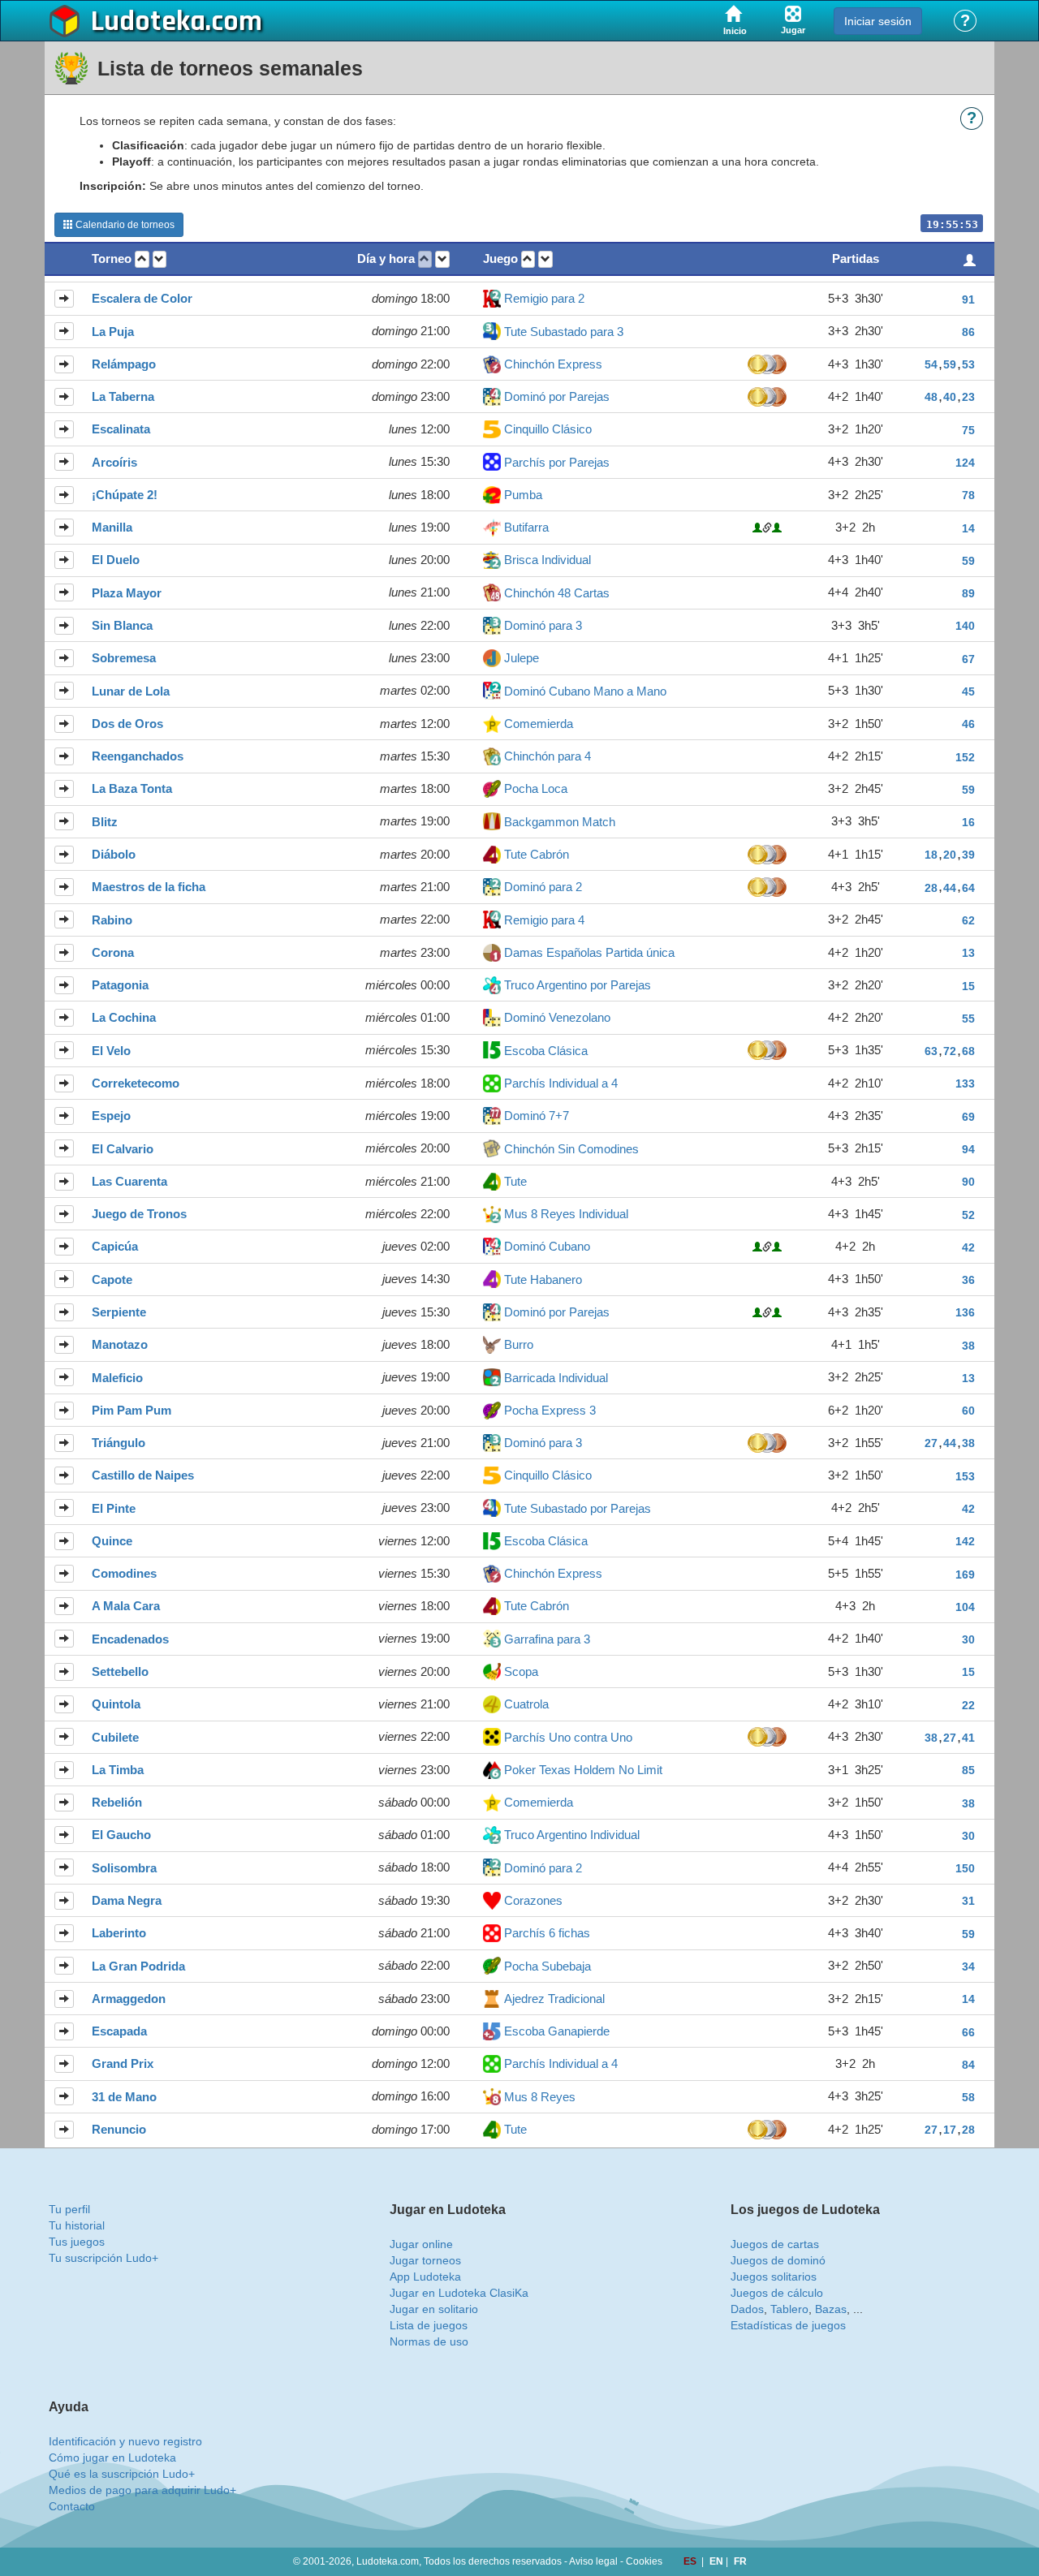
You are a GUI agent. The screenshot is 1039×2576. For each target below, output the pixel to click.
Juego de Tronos (139, 1214)
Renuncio (119, 2129)
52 (968, 1215)
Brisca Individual (548, 560)
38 (968, 1346)
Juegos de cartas (775, 2244)
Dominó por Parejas (557, 396)
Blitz (105, 822)
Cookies (644, 2561)
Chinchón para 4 (548, 756)
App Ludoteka (425, 2277)
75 (968, 430)
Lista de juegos (429, 2325)
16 (968, 822)
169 (965, 1574)
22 (968, 1705)
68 (968, 1051)
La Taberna (123, 396)
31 (968, 1901)
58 (968, 2097)
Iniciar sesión (878, 21)
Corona (113, 952)
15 (968, 986)
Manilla (112, 527)
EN (718, 2561)
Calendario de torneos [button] (124, 225)
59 (950, 364)
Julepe (522, 658)
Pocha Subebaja (548, 1966)
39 (968, 855)
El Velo (111, 1051)
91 (968, 299)
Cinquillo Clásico (548, 429)
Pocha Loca (536, 788)
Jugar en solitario (434, 2309)
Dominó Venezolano (557, 1017)
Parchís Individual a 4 (561, 1083)
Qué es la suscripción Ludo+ (122, 2474)
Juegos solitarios (774, 2277)
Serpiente (119, 1312)
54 (931, 364)
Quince (112, 1541)
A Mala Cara (126, 1606)
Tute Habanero (543, 1279)
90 (968, 1182)
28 (931, 888)
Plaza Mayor (127, 593)
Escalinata (121, 429)
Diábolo (114, 854)
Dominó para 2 (543, 887)
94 (968, 1149)
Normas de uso (429, 2341)
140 (965, 626)
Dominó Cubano (547, 1246)
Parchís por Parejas (557, 462)
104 (965, 1607)
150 (965, 1868)
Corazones (533, 1900)
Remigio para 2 (544, 298)
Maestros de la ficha (149, 887)
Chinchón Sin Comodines (571, 1149)
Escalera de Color (142, 298)
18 (931, 855)
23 (968, 397)
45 (968, 691)
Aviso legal (593, 2561)
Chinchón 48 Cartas (557, 593)
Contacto (72, 2506)
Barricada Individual (556, 1378)
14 (968, 528)
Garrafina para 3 (547, 1639)
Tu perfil (69, 2209)
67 (968, 659)
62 (968, 920)
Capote (112, 1279)
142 (965, 1541)
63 (931, 1051)
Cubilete (115, 1737)
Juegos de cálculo (777, 2293)
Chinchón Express (553, 364)
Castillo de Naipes (143, 1475)
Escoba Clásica (546, 1051)
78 (968, 495)
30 (968, 1639)
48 (931, 397)
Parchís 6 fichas (547, 1933)
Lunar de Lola (131, 691)
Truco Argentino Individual (572, 1835)
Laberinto (119, 1933)
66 (968, 2032)
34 (968, 1966)
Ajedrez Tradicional (554, 1999)
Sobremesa (124, 658)
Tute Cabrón (537, 854)
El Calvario (123, 1149)
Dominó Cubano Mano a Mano (585, 691)
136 (965, 1312)
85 (968, 1770)
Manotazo (120, 1344)
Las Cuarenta (129, 1181)
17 (950, 2130)
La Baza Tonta (132, 788)
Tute (515, 1181)
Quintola (116, 1704)
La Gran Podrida (138, 1966)
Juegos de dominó (778, 2260)
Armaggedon (129, 1999)
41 (968, 1738)
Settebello (120, 1671)
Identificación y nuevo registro (125, 2441)
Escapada (119, 2031)
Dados (747, 2309)
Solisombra (124, 1868)
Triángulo (119, 1443)
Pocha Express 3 (550, 1410)
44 (950, 888)
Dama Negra (127, 1900)
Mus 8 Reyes (540, 2097)
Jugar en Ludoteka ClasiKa (459, 2293)
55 (968, 1019)
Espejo (111, 1116)
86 (968, 332)
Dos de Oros (127, 724)
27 (931, 1443)
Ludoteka (148, 22)
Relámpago (124, 364)
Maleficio (117, 1378)
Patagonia (120, 985)
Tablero (789, 2309)
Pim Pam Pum (131, 1410)
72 (950, 1051)
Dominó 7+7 (537, 1116)
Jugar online (421, 2244)
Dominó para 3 (543, 625)
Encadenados (130, 1639)
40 (950, 397)
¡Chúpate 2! (125, 495)
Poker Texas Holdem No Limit (583, 1770)
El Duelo (116, 560)
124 (965, 463)
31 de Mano (124, 2097)
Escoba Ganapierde (557, 2031)
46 (968, 724)
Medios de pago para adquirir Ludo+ (142, 2490)
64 (968, 888)
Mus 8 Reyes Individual (566, 1214)
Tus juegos (77, 2242)
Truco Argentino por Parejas (578, 985)
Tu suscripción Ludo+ (103, 2258)
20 (950, 855)
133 (965, 1083)
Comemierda (539, 724)
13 (968, 953)
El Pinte (114, 1508)
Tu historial (77, 2225)
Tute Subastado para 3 (564, 332)
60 (968, 1411)
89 (968, 593)
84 (968, 2065)
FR (740, 2561)
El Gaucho (121, 1835)
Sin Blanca (122, 625)
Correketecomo (136, 1083)
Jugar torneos (425, 2260)
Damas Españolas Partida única (589, 952)
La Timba (118, 1770)
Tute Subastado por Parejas (578, 1508)
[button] (142, 259)
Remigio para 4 (544, 920)
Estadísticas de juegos (788, 2325)
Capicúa (115, 1246)
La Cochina (124, 1017)
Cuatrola (526, 1704)
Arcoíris (114, 462)
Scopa (521, 1671)
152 (965, 757)
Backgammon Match (560, 822)
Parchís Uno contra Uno (568, 1737)
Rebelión (117, 1802)
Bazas (831, 2309)
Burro (519, 1344)
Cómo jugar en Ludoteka (112, 2458)
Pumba (523, 495)
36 (968, 1280)
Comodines (124, 1573)
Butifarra (526, 527)
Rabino (112, 920)
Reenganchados (138, 756)
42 (968, 1247)
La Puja (113, 332)
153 (965, 1476)
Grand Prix (123, 2063)
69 (968, 1117)
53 (968, 364)
